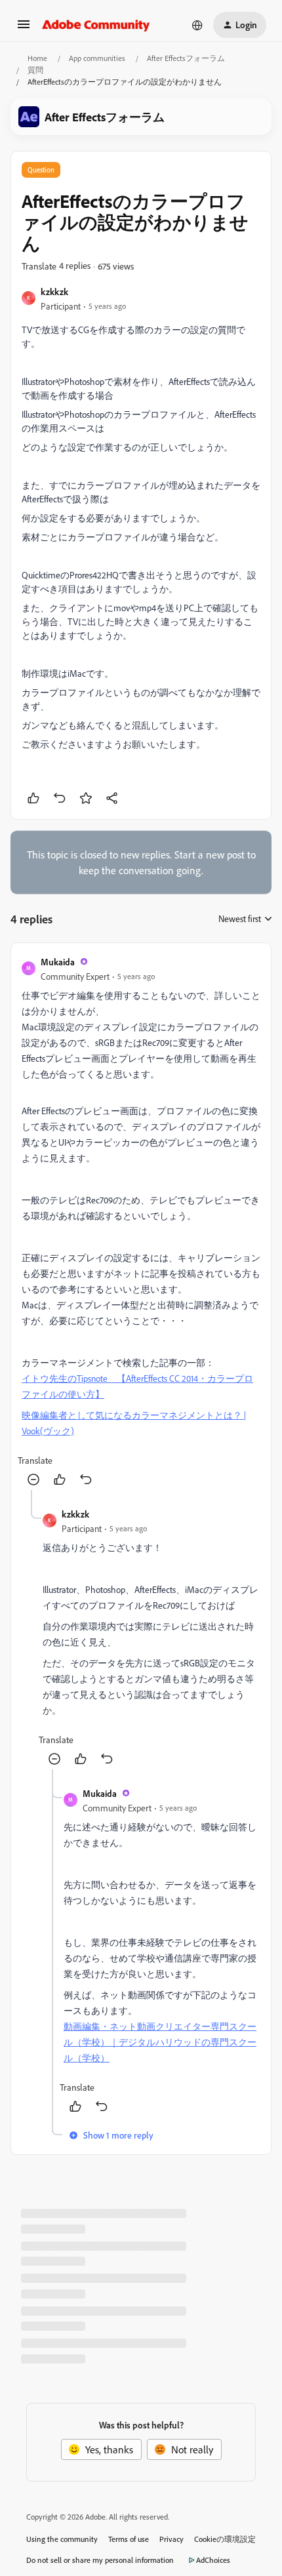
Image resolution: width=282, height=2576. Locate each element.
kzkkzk (54, 292)
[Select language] (197, 25)
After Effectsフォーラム (186, 58)
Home (37, 58)
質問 (35, 70)
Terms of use (129, 2539)
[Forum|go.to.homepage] (96, 25)
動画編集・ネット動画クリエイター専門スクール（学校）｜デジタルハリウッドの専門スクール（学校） (160, 2042)
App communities (97, 58)
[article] (141, 1222)
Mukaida (58, 962)
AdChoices (213, 2560)
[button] (24, 28)
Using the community (62, 2539)
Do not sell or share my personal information (100, 2560)
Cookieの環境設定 (225, 2539)
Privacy (171, 2539)
